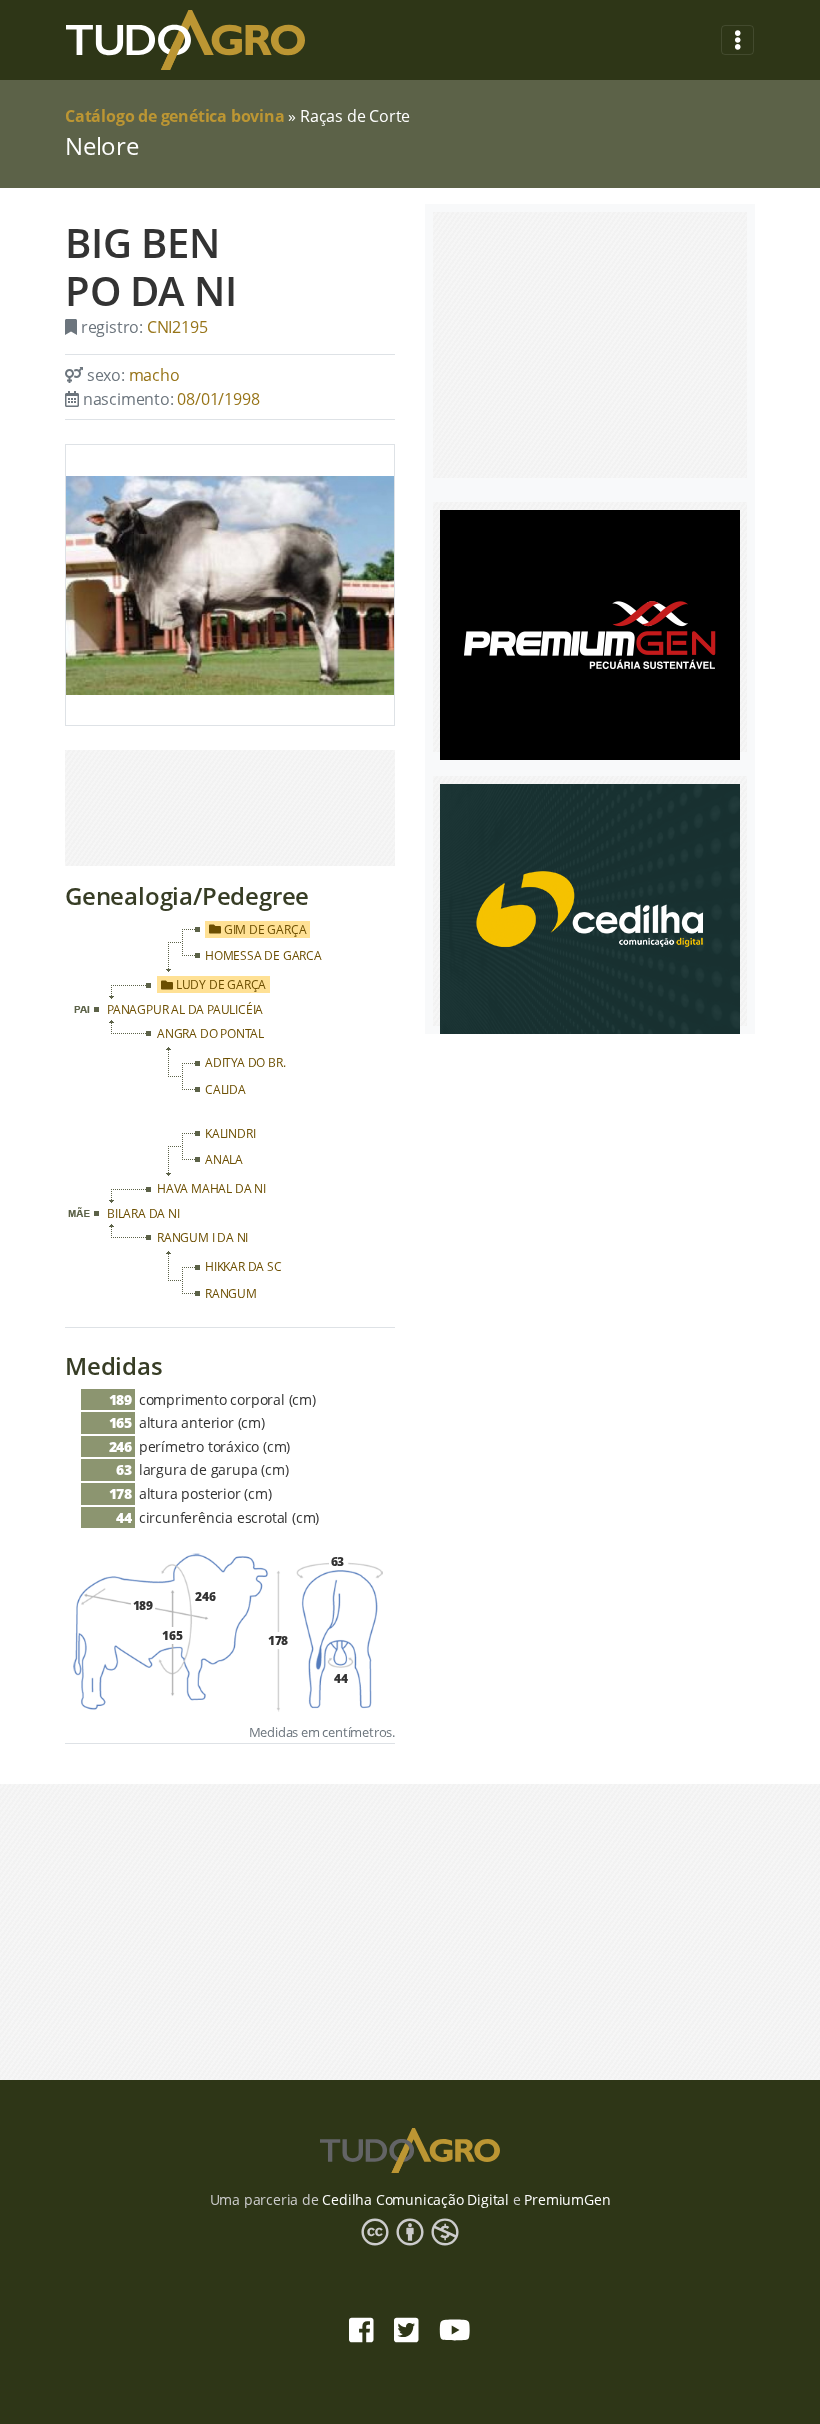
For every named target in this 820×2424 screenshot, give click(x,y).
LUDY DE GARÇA (219, 984)
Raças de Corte (355, 116)
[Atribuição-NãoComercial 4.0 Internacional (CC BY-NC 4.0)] (410, 2231)
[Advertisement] (230, 808)
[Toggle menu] (738, 40)
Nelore (102, 145)
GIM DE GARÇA (263, 929)
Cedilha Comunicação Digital (415, 2199)
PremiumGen (567, 2199)
